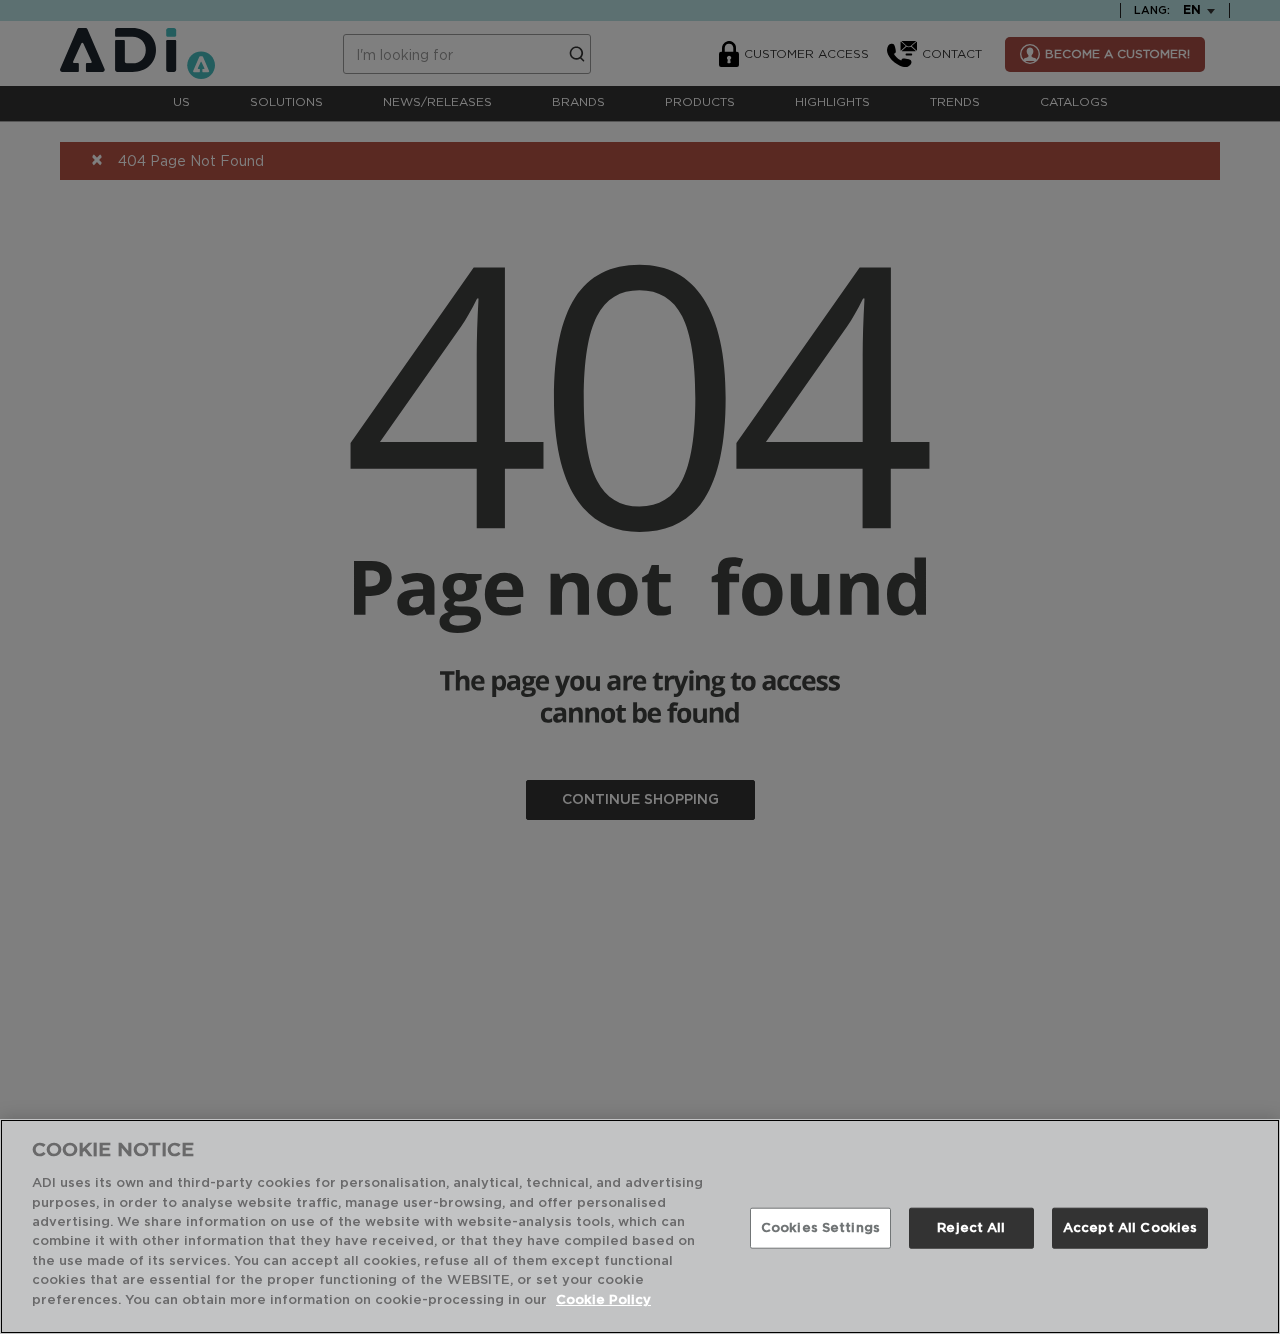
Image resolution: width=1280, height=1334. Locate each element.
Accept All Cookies (1130, 1227)
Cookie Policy (603, 1300)
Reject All (971, 1227)
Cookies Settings (820, 1227)
